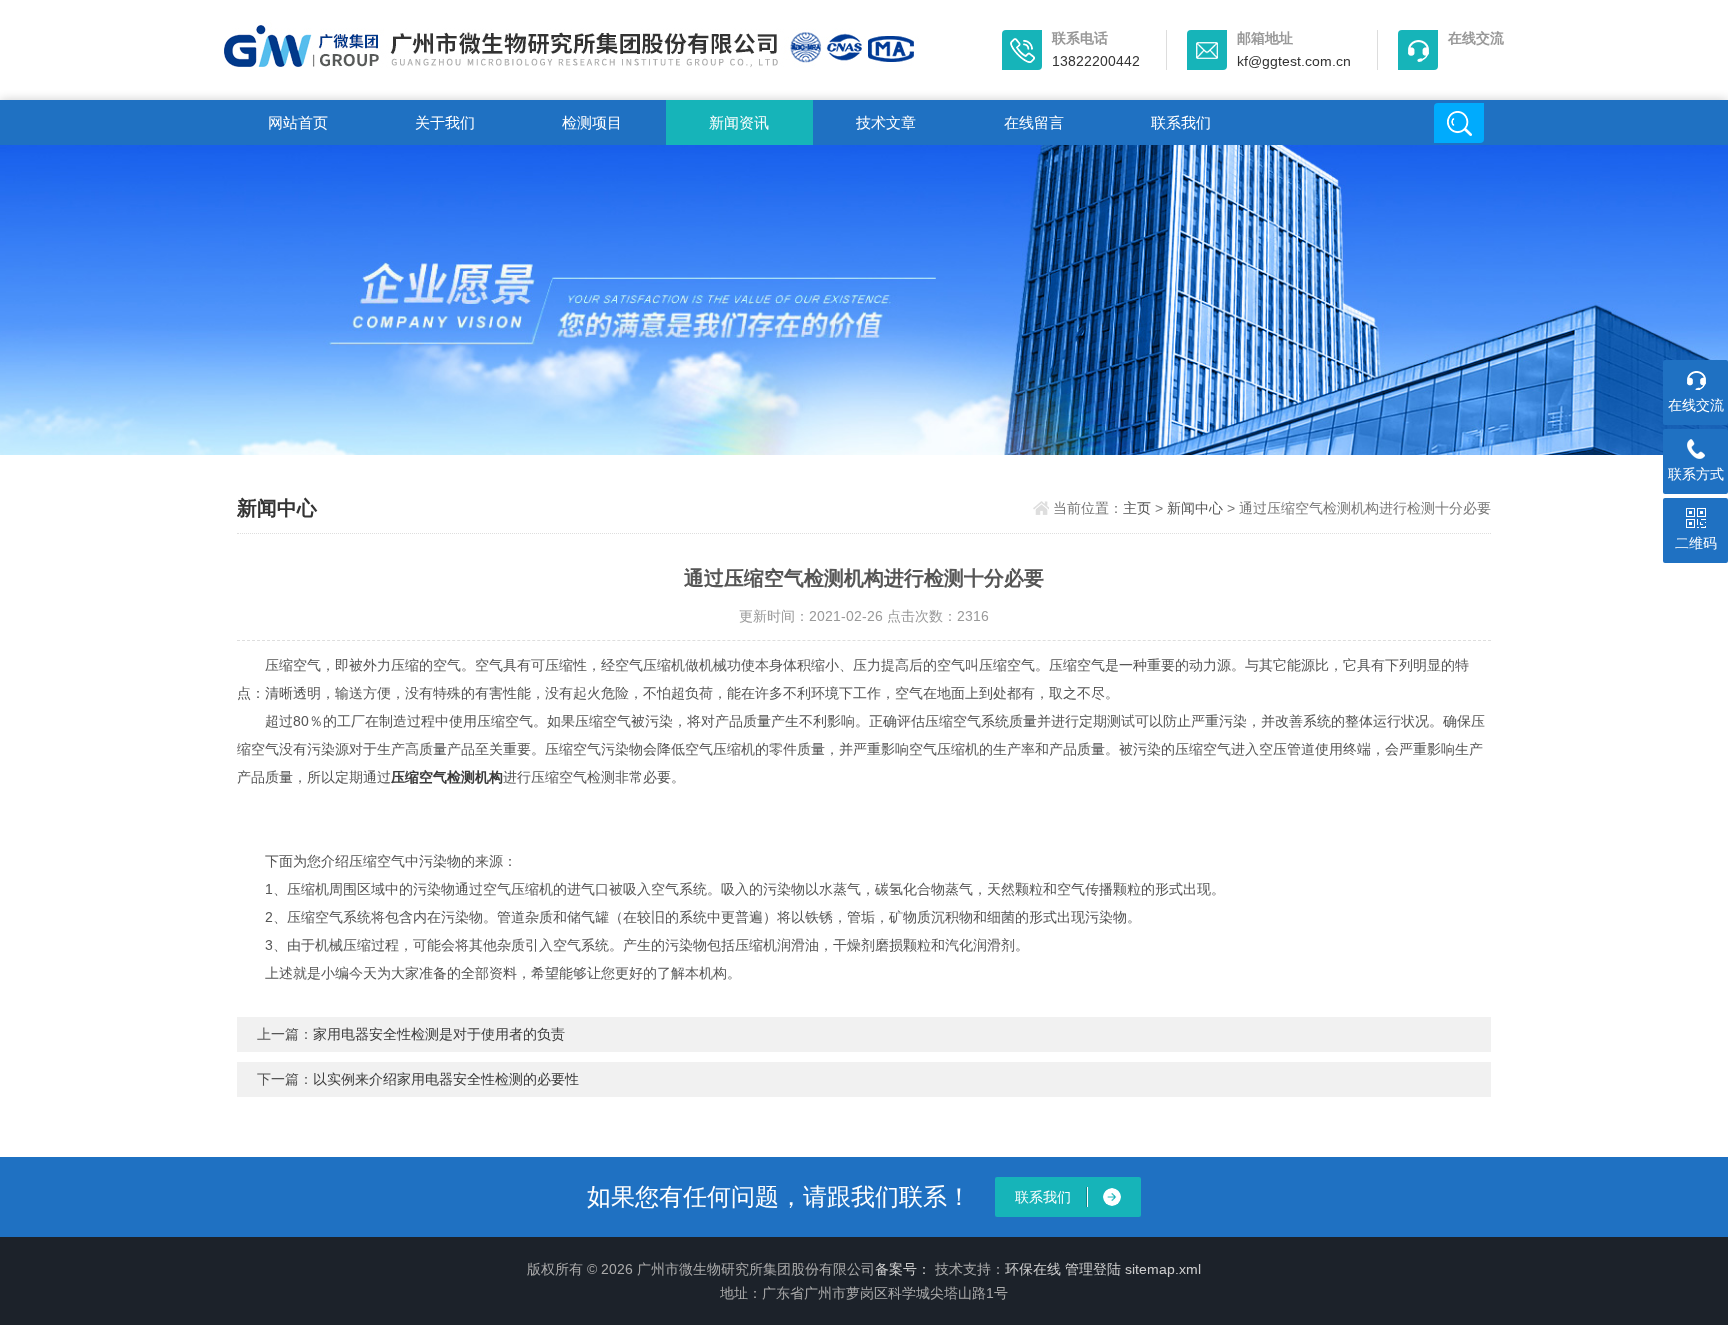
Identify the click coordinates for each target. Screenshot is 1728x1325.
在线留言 (1034, 122)
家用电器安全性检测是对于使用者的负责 (439, 1034)
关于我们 (445, 122)
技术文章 (886, 122)
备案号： (903, 1269)
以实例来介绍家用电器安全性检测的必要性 (446, 1079)
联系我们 (1181, 122)
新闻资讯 (739, 122)
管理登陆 (1093, 1269)
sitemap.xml (1163, 1269)
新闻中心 (1195, 508)
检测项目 (592, 122)
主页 (1137, 508)
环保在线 (1033, 1269)
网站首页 (298, 122)
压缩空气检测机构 (447, 777)
